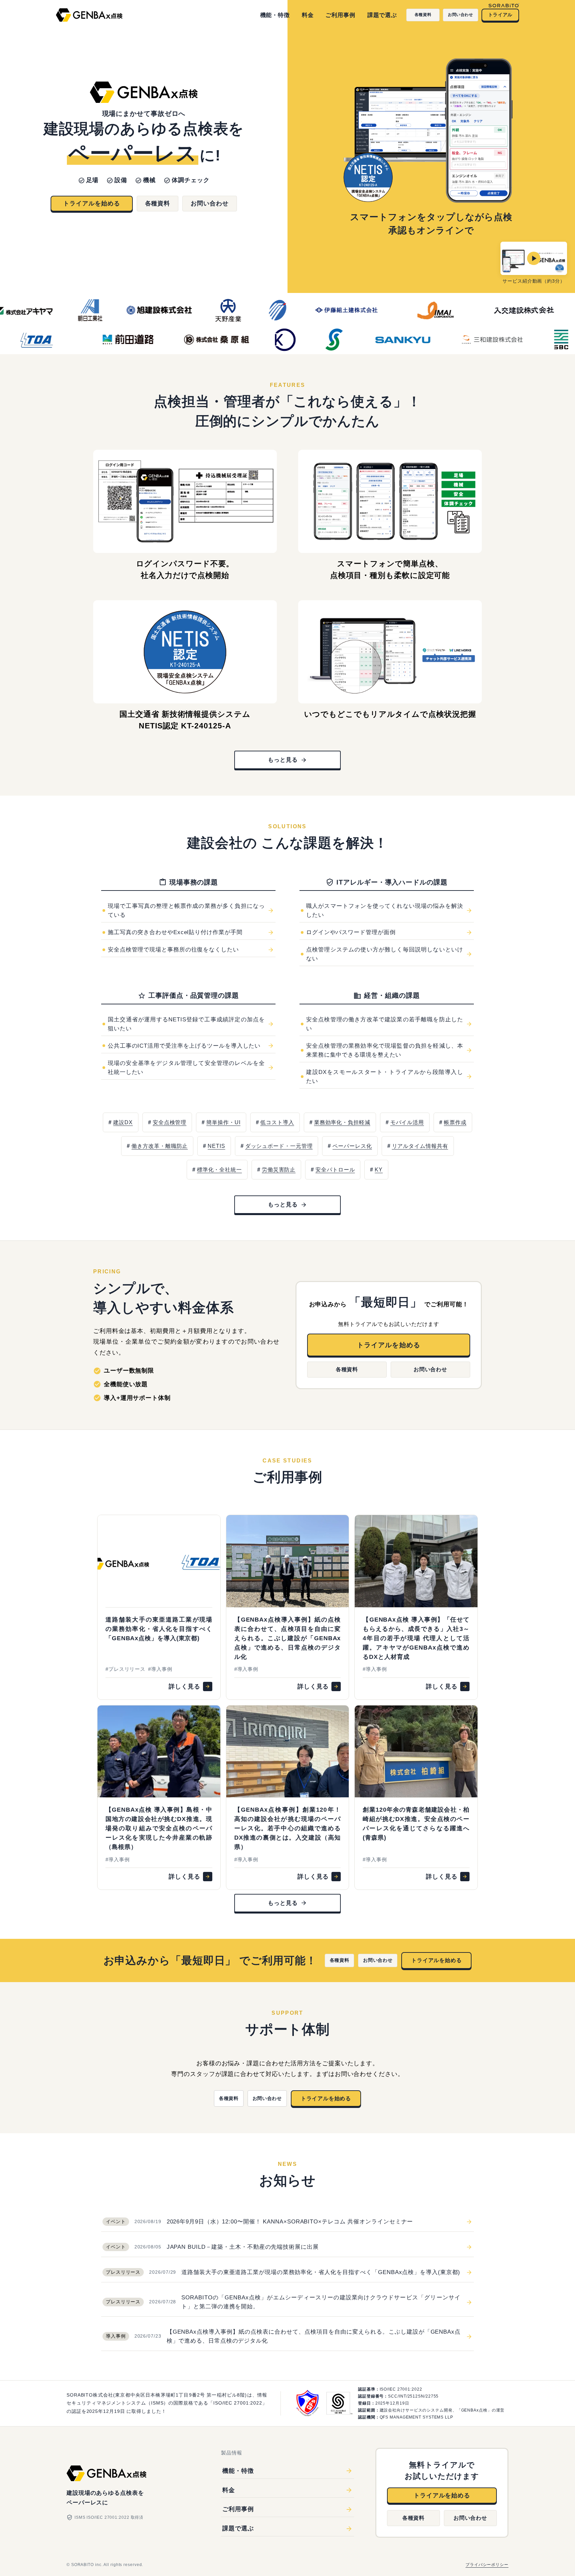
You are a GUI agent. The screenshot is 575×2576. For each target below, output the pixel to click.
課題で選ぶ (382, 15)
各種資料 (423, 15)
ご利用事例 (340, 15)
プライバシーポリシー (487, 2565)
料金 (308, 15)
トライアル (500, 15)
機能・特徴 (275, 15)
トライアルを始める (92, 203)
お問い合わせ (461, 15)
